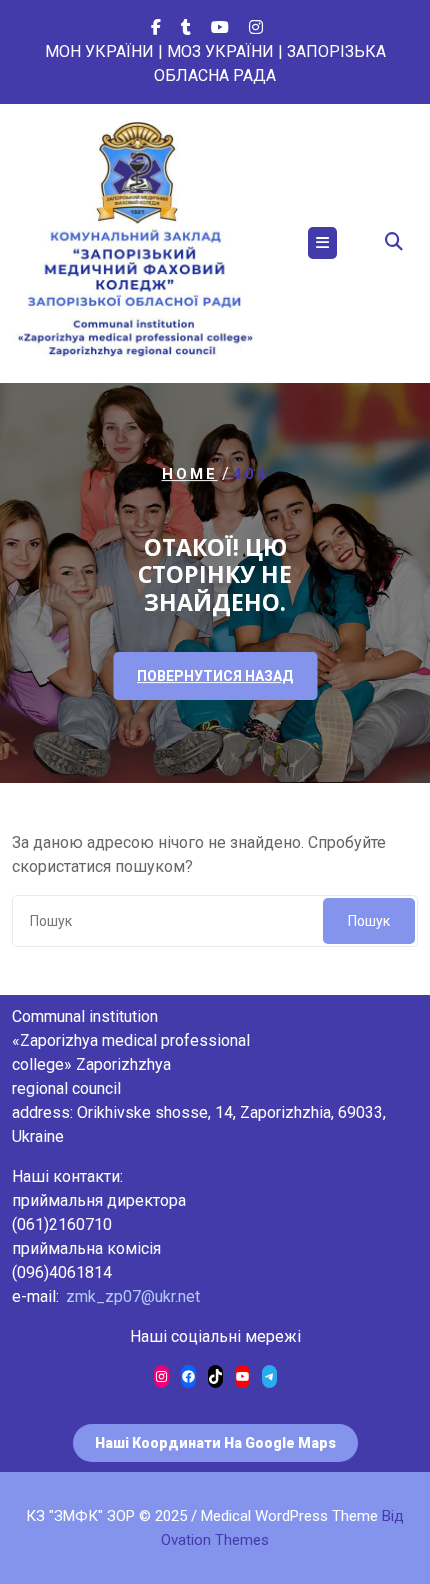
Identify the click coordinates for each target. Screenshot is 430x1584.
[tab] (322, 243)
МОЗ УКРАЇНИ (220, 51)
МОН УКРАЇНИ (99, 51)
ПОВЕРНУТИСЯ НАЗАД (215, 677)
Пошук (369, 921)
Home (190, 474)
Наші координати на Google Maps (215, 1443)
